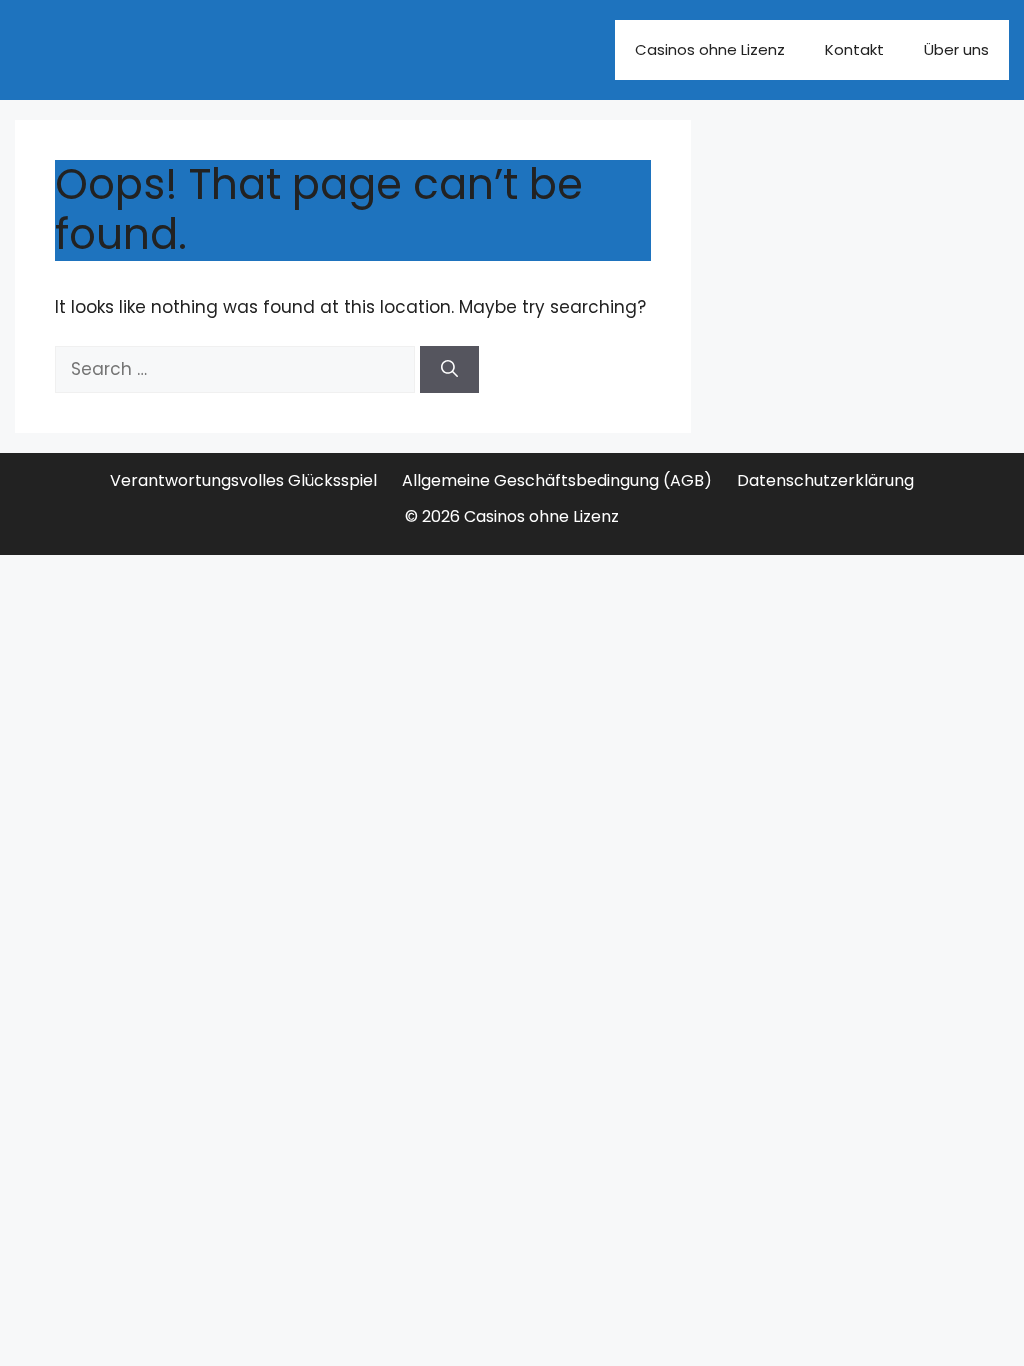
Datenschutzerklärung (825, 480)
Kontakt (854, 49)
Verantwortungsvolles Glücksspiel (243, 480)
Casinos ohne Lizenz (710, 49)
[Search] (449, 370)
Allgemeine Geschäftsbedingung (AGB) (557, 480)
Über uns (956, 49)
